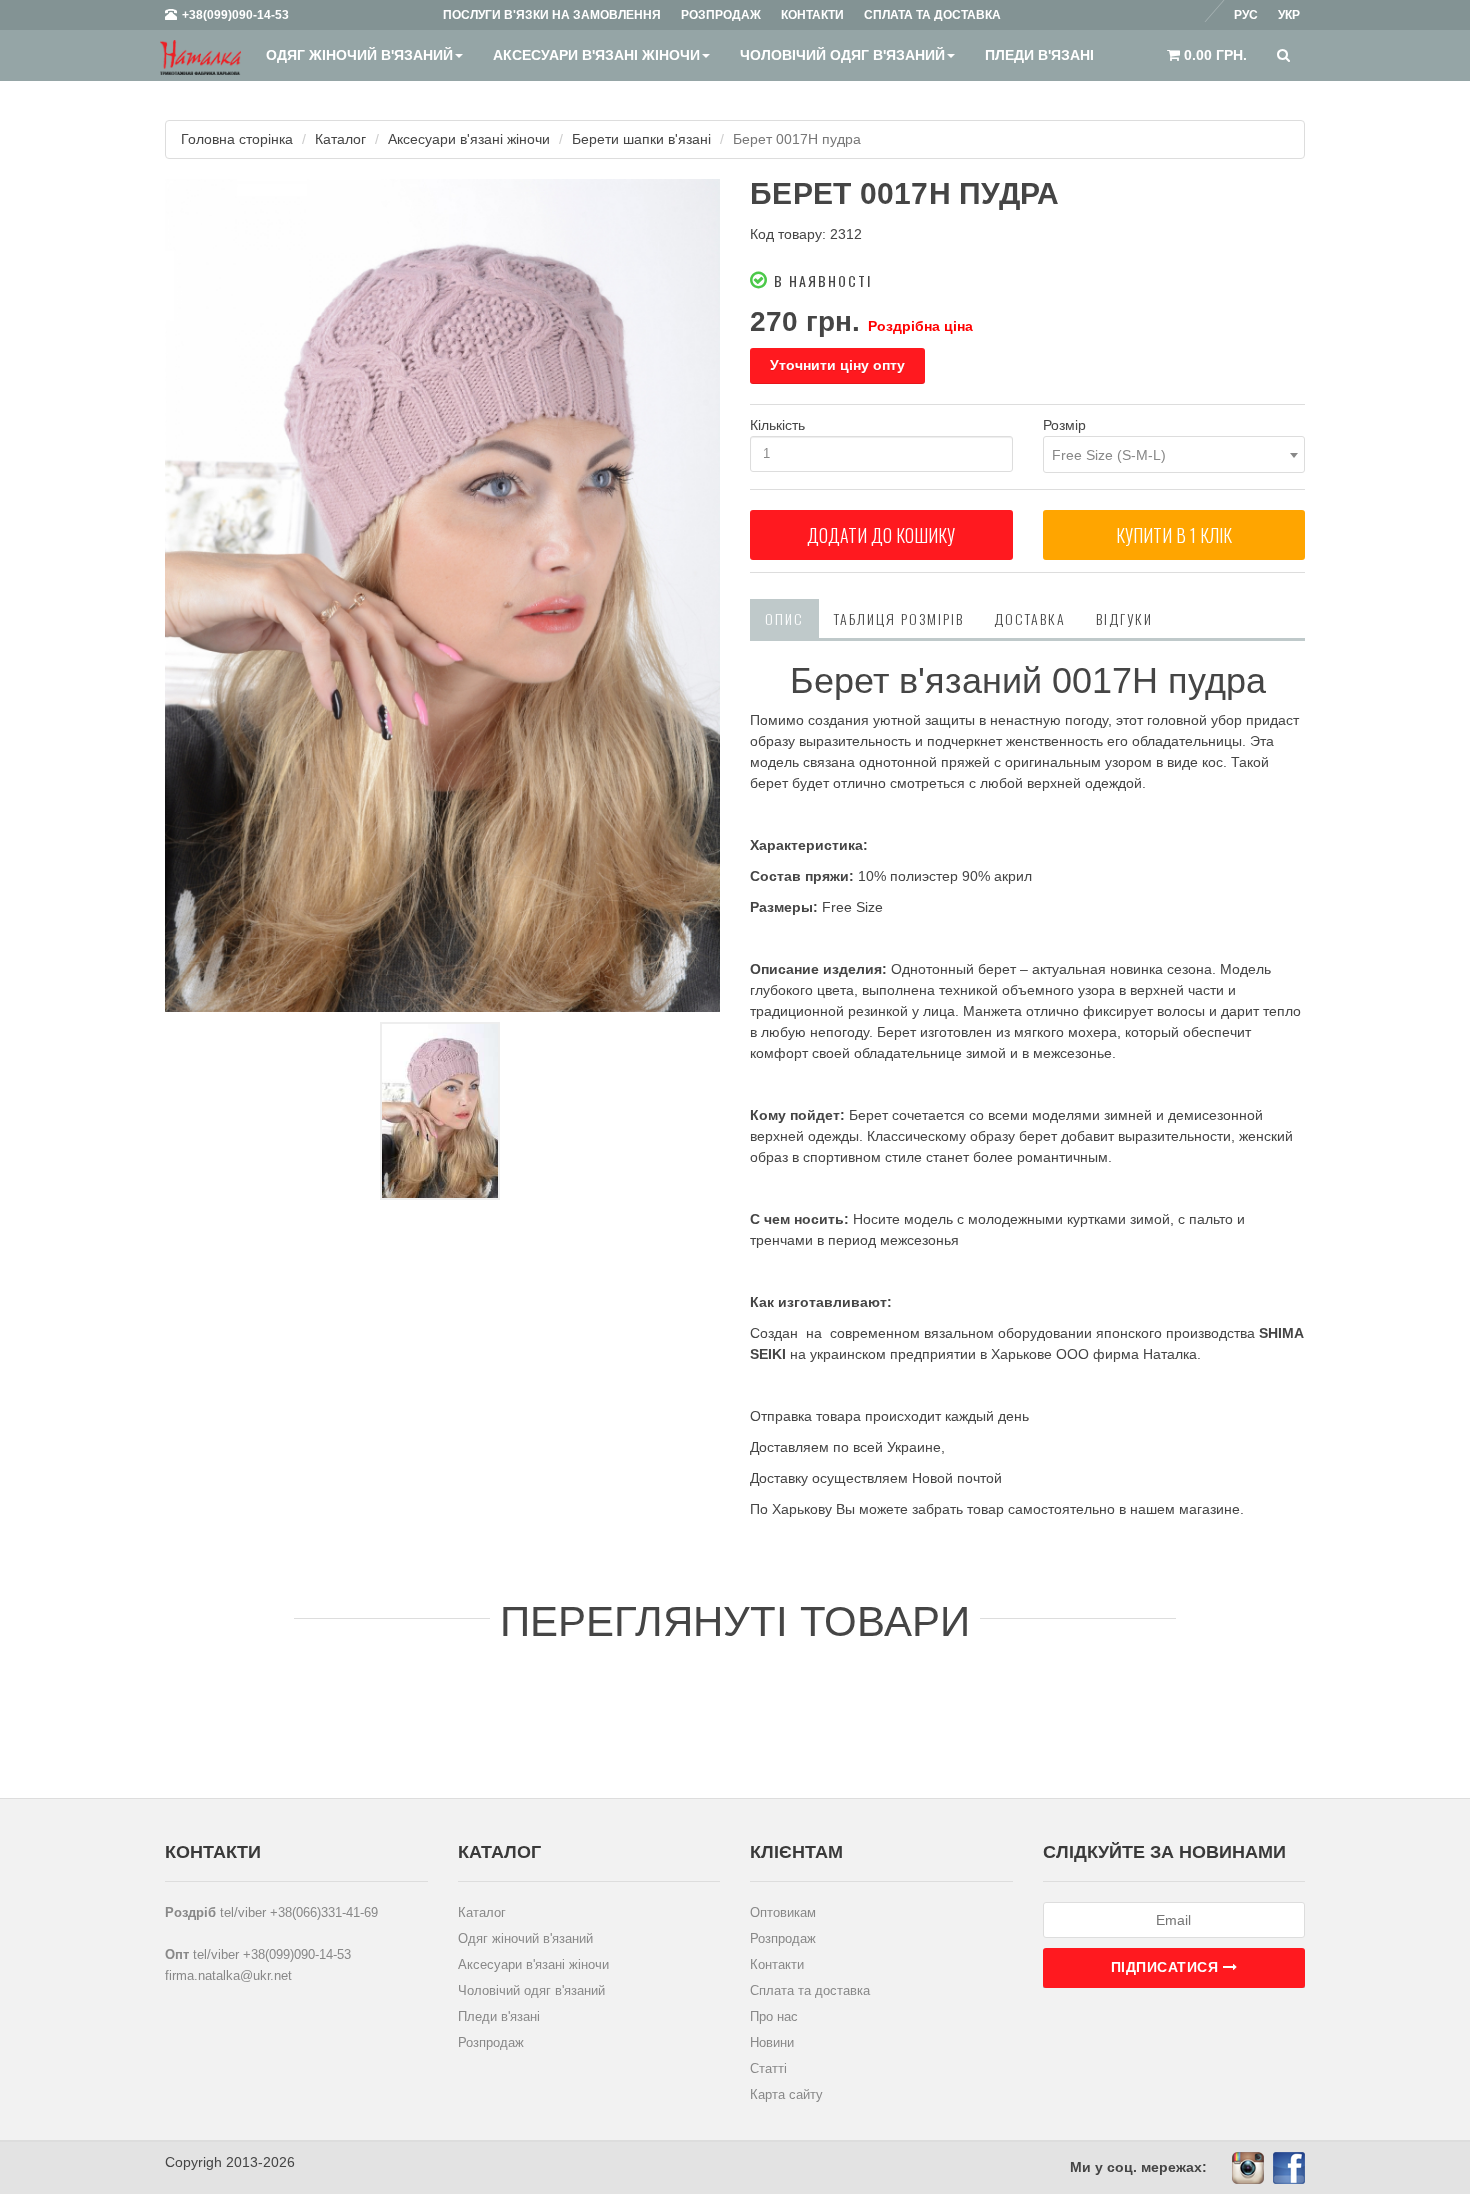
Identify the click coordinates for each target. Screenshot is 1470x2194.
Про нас (774, 2016)
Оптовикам (783, 1912)
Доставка (1030, 618)
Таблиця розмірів (899, 618)
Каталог (340, 139)
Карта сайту (786, 2094)
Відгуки (1124, 618)
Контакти (777, 1964)
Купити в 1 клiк (1174, 535)
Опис (784, 618)
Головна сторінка (237, 139)
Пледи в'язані (1039, 55)
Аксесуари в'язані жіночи (596, 55)
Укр (1289, 15)
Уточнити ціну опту (837, 365)
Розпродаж (491, 2042)
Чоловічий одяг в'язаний (842, 55)
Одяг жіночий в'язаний (359, 55)
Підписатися (1167, 1967)
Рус (1246, 15)
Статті (768, 2068)
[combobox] (1174, 454)
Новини (772, 2042)
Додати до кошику (881, 535)
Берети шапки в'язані (641, 139)
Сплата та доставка (810, 1990)
